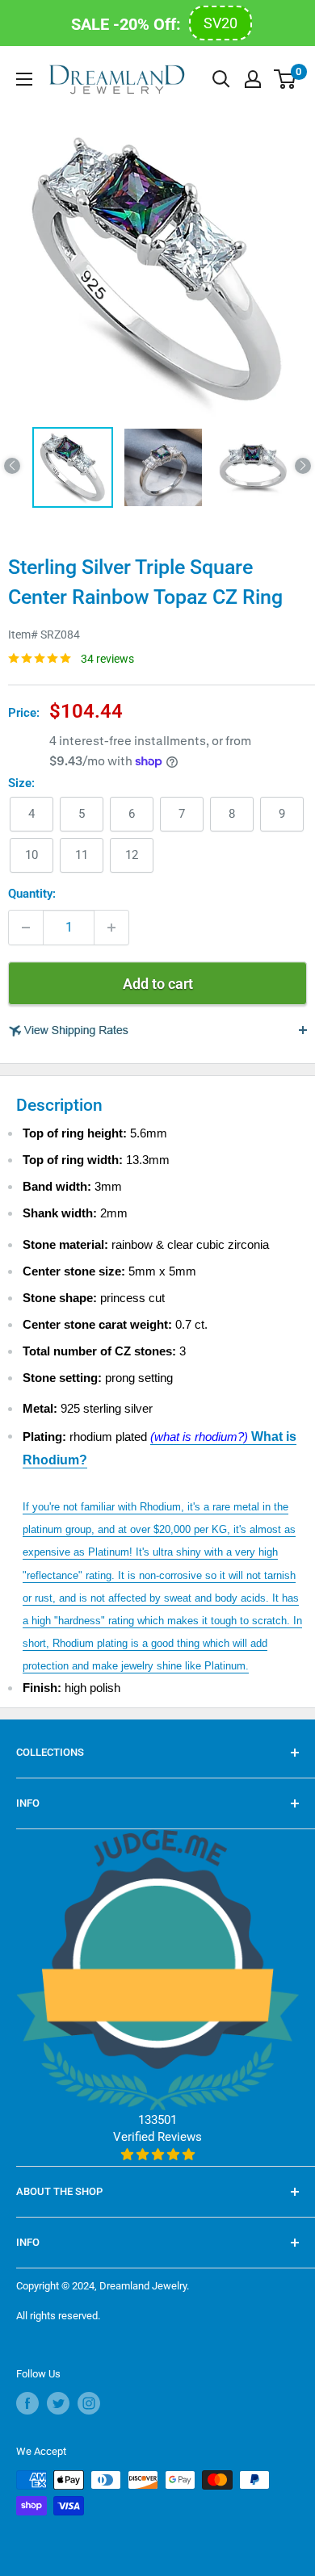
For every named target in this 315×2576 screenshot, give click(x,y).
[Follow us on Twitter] (58, 2403)
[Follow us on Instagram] (89, 2403)
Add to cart (158, 984)
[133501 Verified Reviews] (157, 2155)
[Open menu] (24, 79)
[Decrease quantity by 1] (26, 928)
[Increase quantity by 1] (111, 928)
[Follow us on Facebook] (27, 2403)
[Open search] (221, 79)
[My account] (253, 79)
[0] (286, 79)
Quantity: (32, 894)
